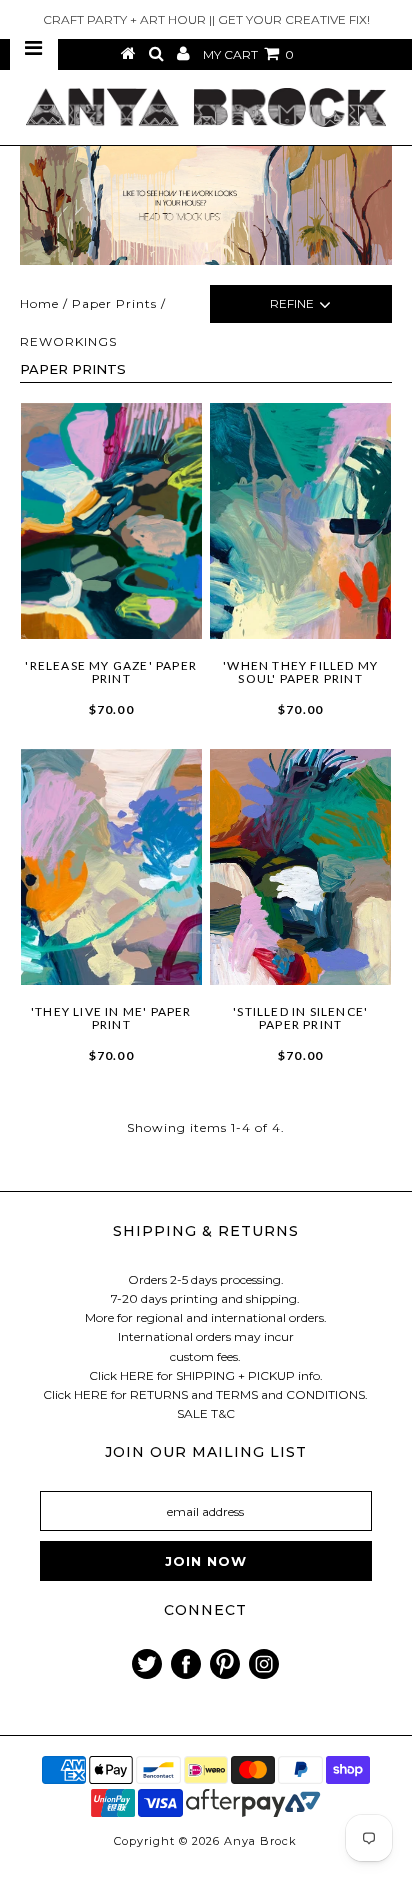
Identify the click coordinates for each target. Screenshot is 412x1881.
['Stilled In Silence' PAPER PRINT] (301, 867)
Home (39, 303)
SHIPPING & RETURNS (206, 1231)
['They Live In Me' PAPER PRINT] (112, 867)
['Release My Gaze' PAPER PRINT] (112, 521)
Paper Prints (114, 303)
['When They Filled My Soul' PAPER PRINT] (301, 521)
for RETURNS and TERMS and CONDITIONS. (239, 1394)
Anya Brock (260, 1841)
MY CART (248, 54)
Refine (292, 303)
